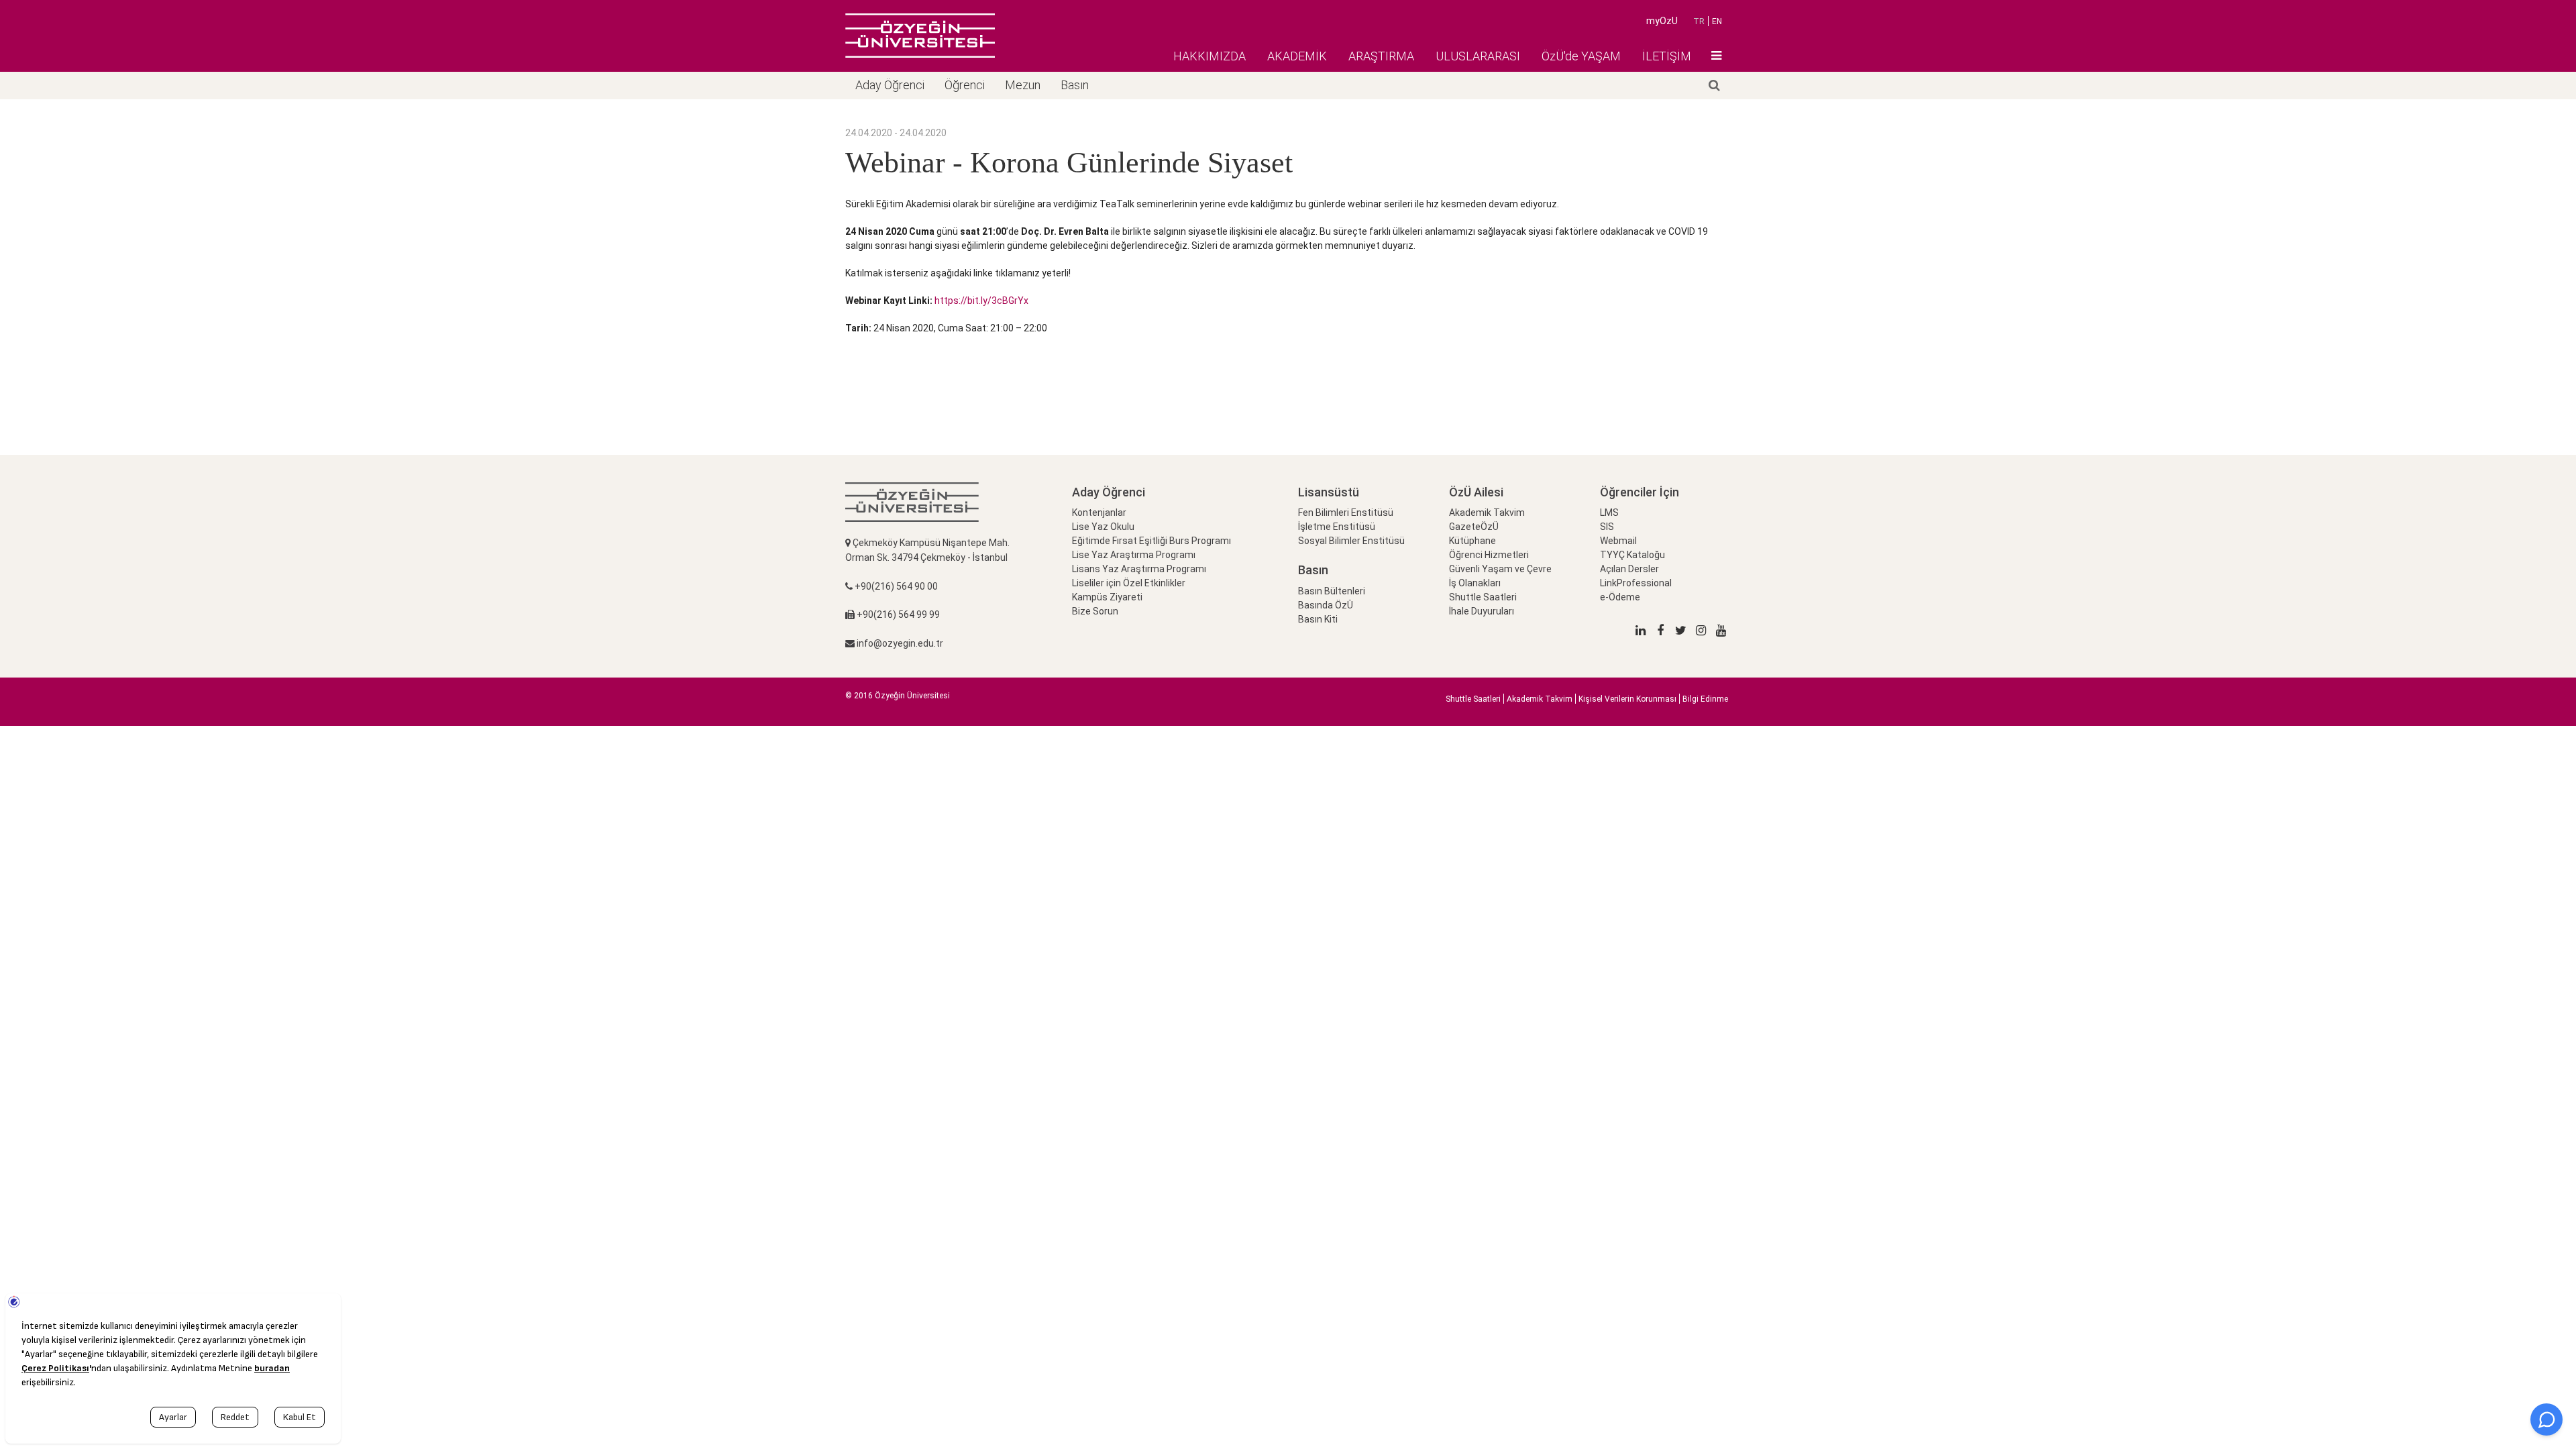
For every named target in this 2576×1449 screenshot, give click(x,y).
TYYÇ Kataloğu (1632, 555)
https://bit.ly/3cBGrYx (981, 301)
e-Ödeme (1620, 597)
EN (1717, 21)
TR (1699, 21)
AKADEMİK (1297, 56)
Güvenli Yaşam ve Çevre (1500, 569)
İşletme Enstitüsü (1337, 527)
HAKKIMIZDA (1210, 56)
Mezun (1023, 85)
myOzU (1662, 21)
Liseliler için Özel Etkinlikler (1129, 583)
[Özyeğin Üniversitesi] (920, 36)
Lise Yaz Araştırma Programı (1134, 555)
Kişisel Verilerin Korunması (1627, 699)
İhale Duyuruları (1482, 611)
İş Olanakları (1475, 583)
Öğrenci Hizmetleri (1489, 555)
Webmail (1618, 541)
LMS (1609, 513)
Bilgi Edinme (1705, 699)
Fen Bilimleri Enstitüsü (1346, 513)
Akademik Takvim (1487, 513)
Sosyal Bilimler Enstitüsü (1351, 541)
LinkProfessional (1636, 583)
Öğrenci (965, 85)
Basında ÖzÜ (1326, 605)
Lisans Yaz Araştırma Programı (1139, 569)
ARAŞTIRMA (1381, 56)
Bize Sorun (1095, 611)
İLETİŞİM (1667, 56)
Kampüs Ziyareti (1107, 597)
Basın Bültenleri (1332, 591)
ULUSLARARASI (1478, 56)
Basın (1075, 85)
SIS (1607, 527)
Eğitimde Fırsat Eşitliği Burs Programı (1151, 541)
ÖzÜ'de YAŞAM (1581, 56)
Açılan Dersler (1629, 569)
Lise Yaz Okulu (1103, 527)
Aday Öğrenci (890, 85)
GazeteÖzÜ (1474, 527)
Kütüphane (1472, 541)
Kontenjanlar (1099, 513)
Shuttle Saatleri (1483, 597)
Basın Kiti (1318, 619)
